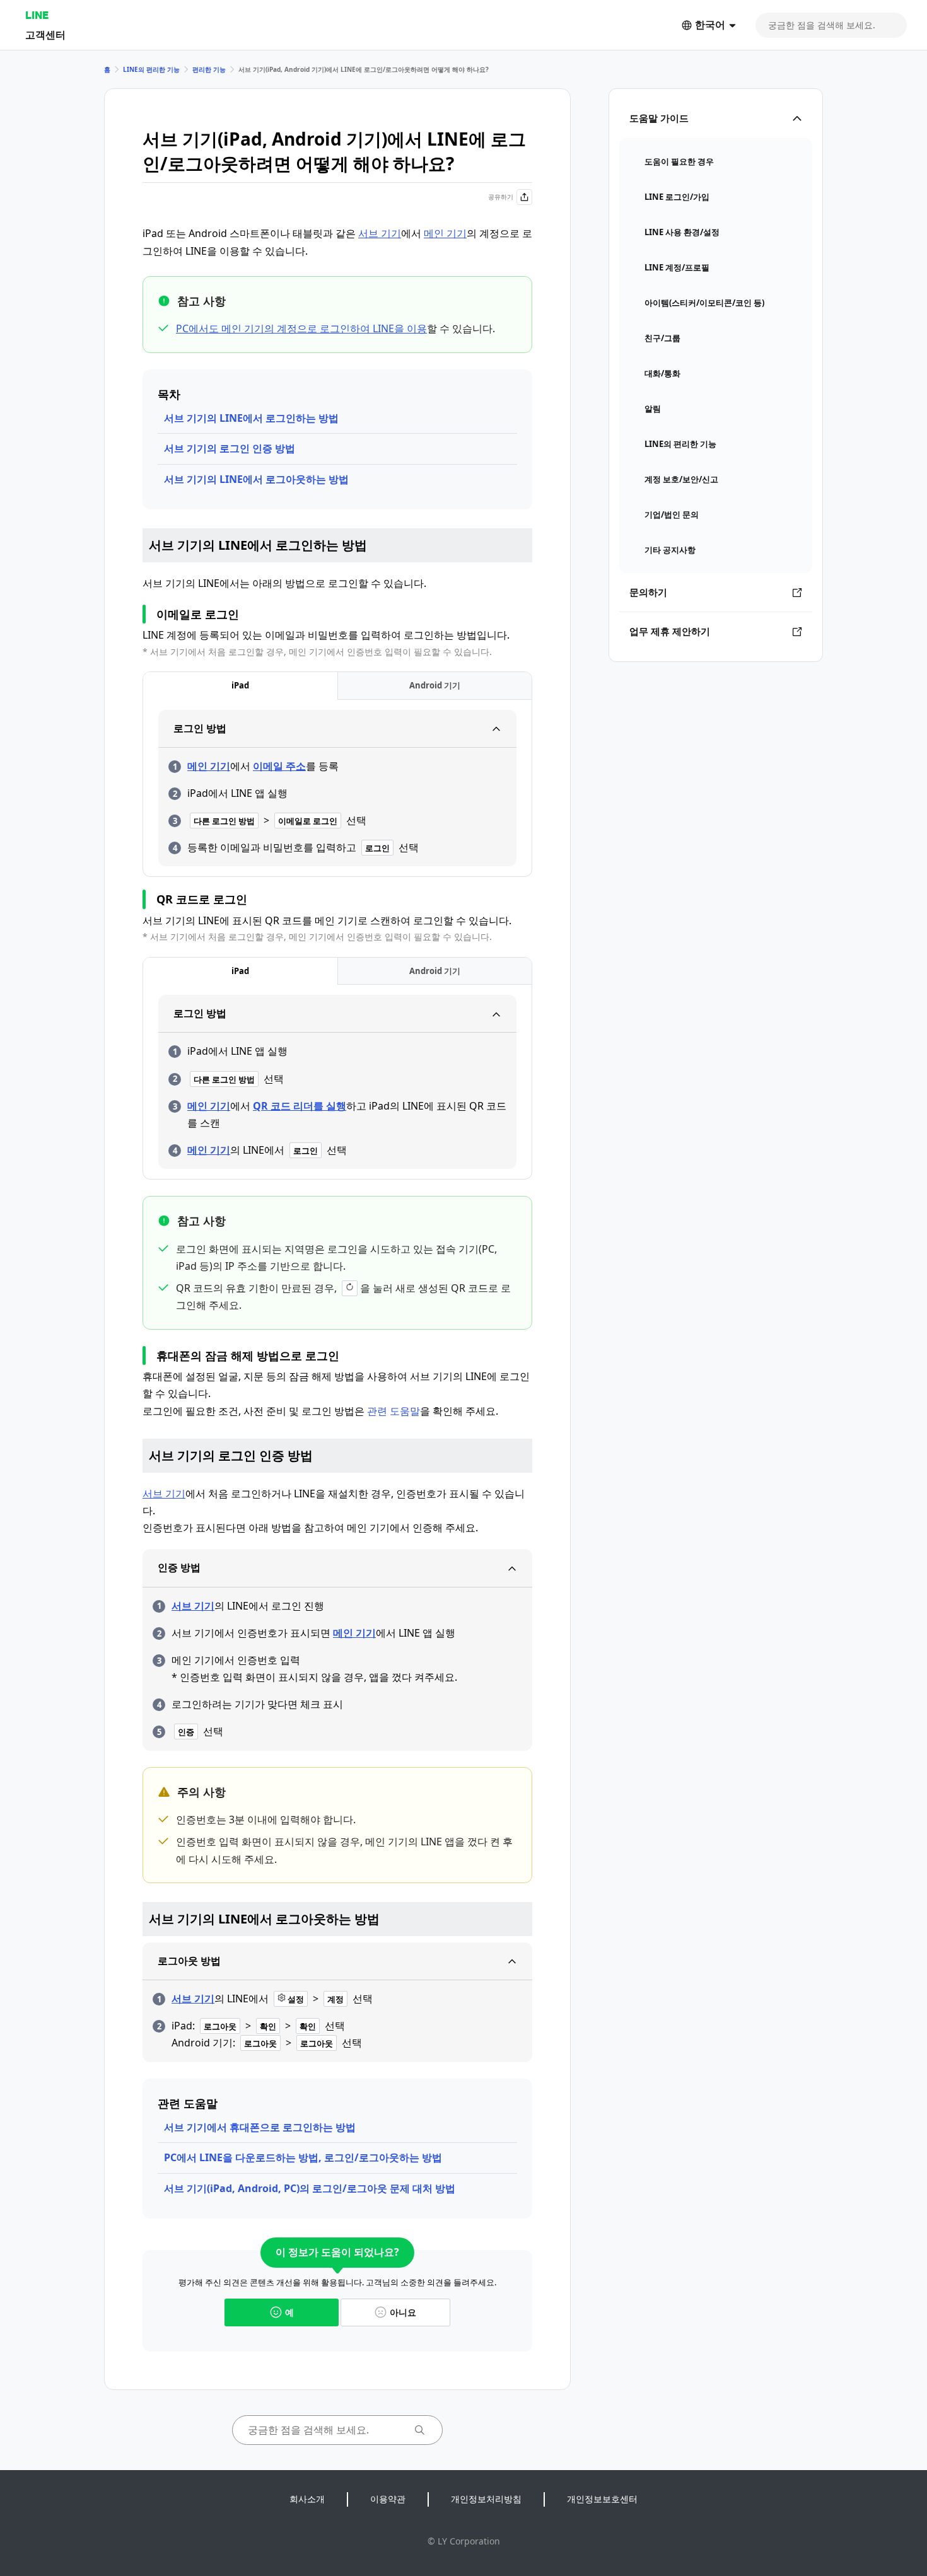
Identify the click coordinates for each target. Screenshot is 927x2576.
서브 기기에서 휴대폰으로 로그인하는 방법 (260, 2127)
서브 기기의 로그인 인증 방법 (230, 448)
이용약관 (388, 2499)
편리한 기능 (209, 69)
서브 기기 (380, 233)
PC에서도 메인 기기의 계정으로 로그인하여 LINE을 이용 (301, 328)
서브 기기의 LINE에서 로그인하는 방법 (251, 418)
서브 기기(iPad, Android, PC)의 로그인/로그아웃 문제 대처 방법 (310, 2188)
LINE (37, 15)
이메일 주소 (279, 766)
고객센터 (45, 34)
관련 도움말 (394, 1411)
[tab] (240, 686)
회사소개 (307, 2499)
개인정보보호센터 (602, 2499)
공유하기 (501, 197)
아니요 (403, 2312)
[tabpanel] (337, 788)
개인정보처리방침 (486, 2499)
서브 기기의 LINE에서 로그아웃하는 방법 (256, 479)
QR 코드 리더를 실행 (300, 1106)
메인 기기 (445, 233)
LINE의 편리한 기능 (151, 69)
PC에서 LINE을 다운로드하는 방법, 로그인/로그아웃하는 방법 (303, 2157)
